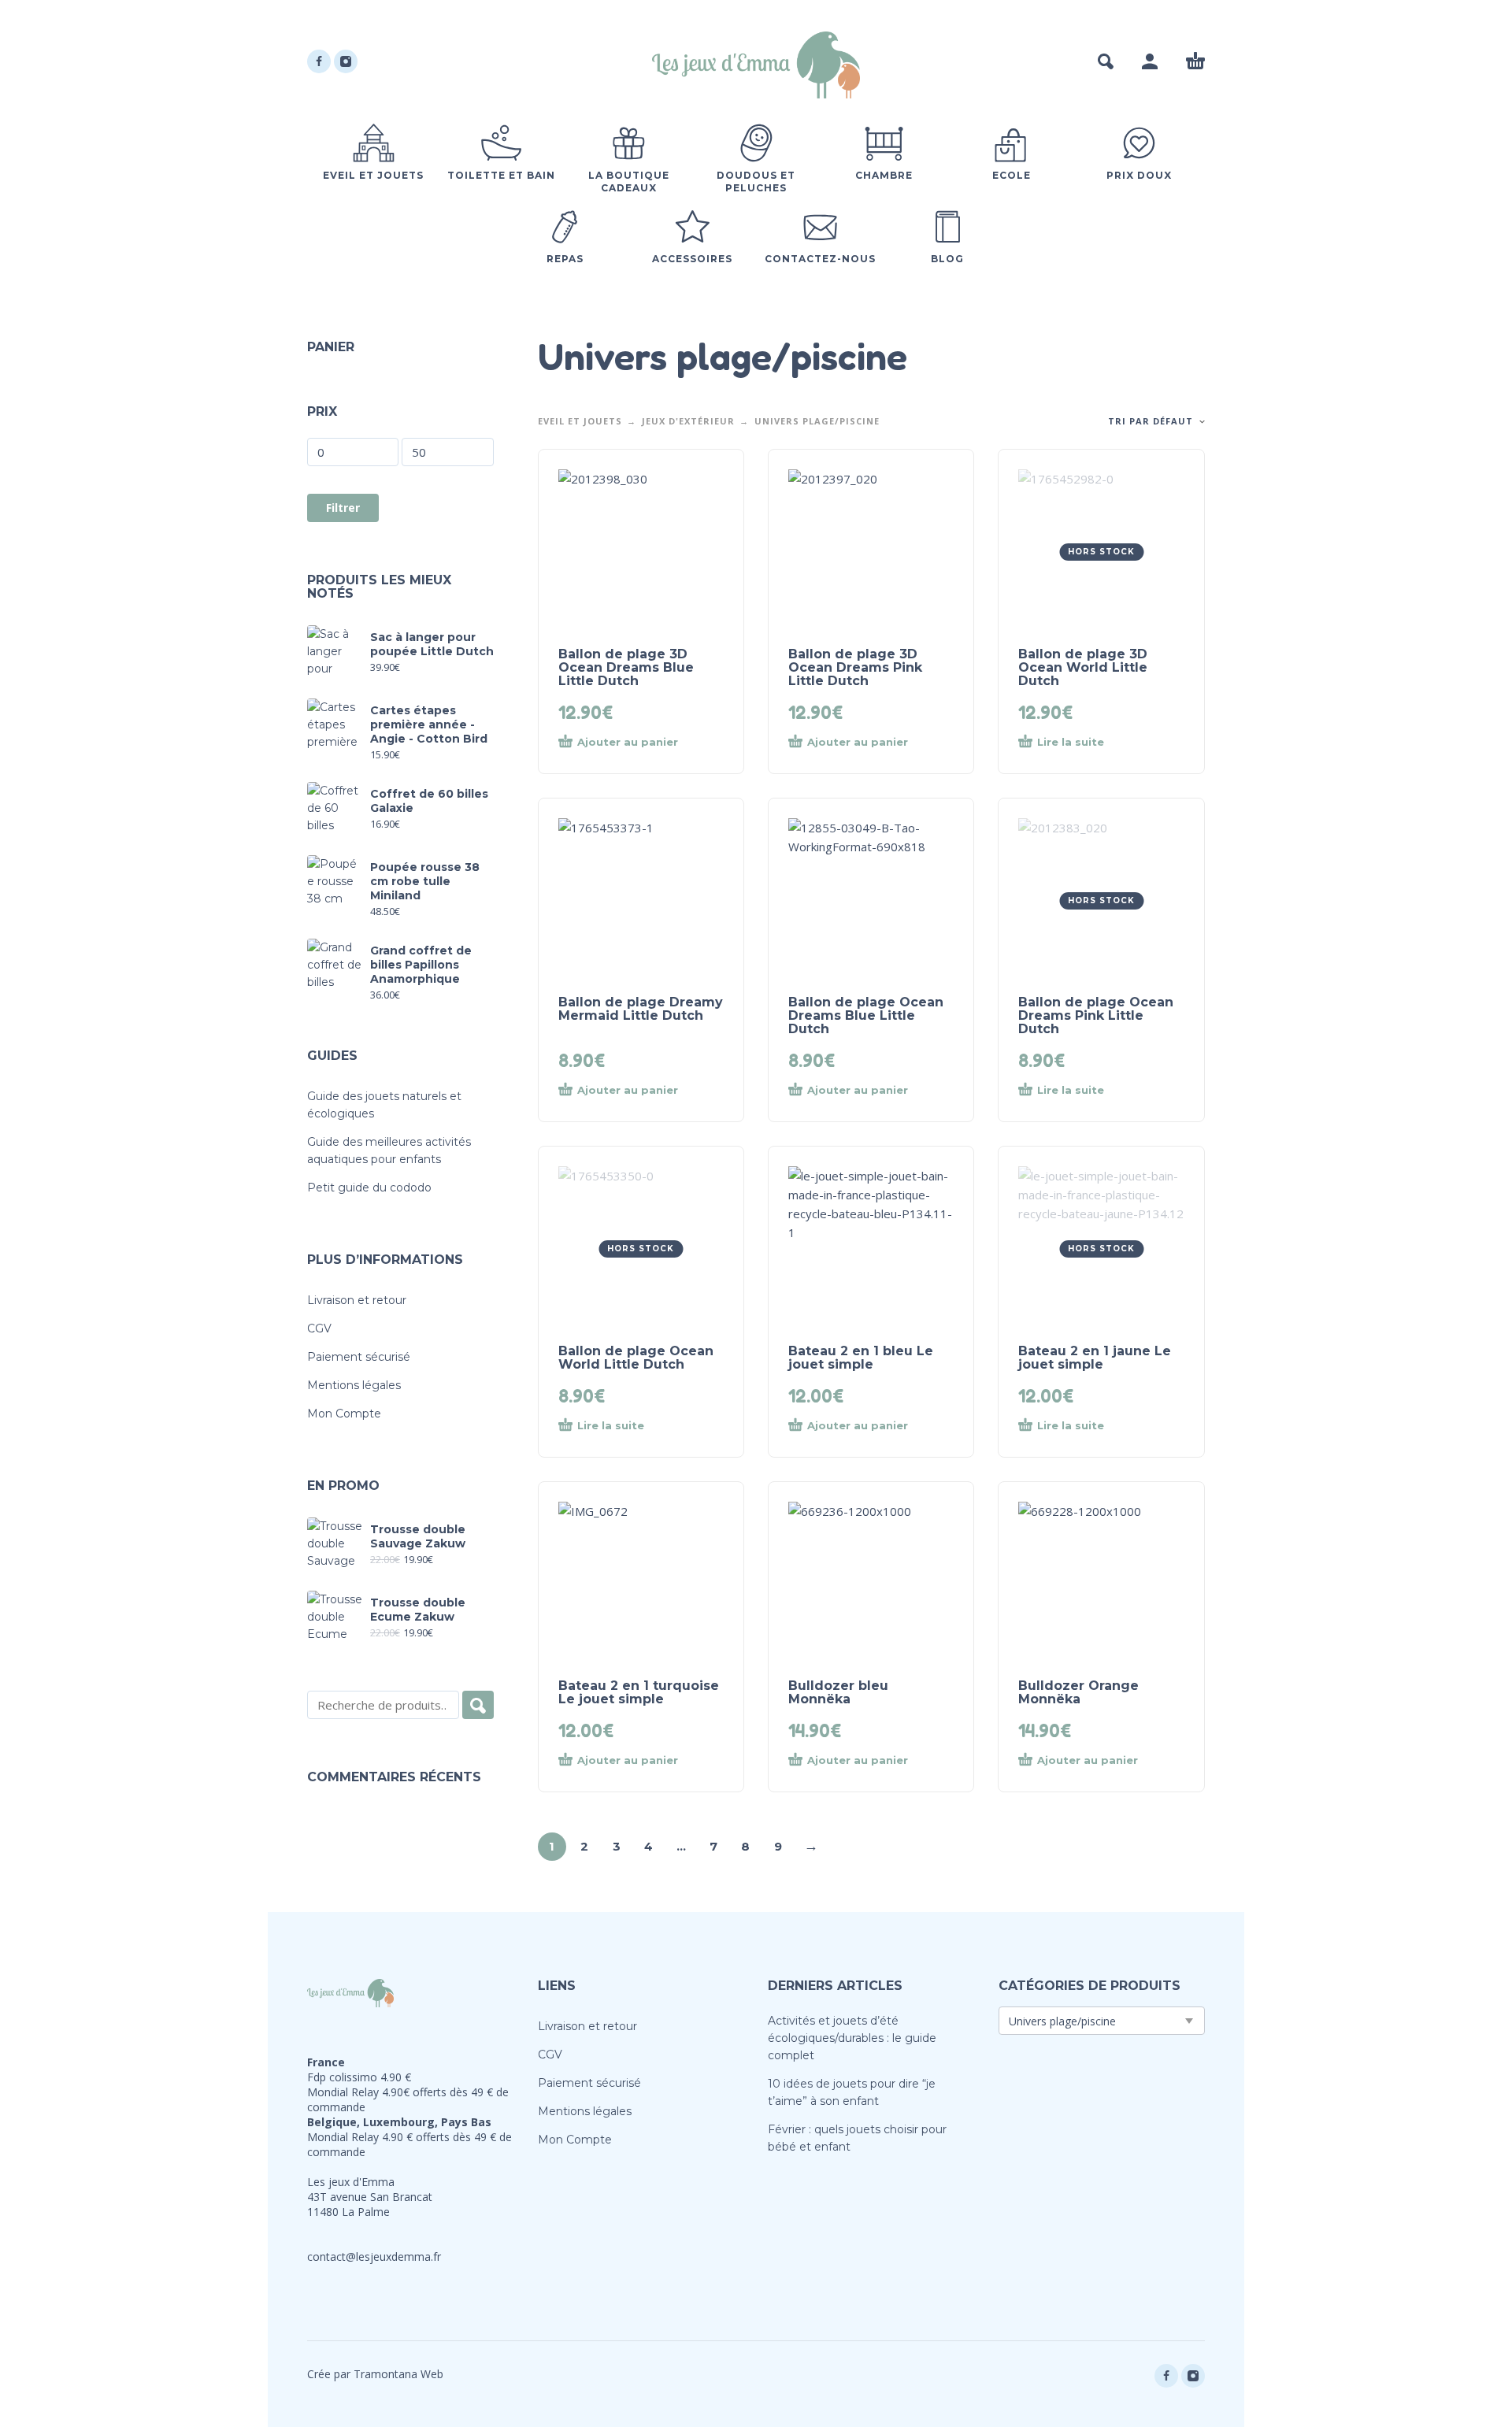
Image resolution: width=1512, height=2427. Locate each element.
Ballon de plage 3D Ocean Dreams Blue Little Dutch (626, 667)
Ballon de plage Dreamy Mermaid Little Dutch (641, 1009)
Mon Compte (344, 1414)
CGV (319, 1328)
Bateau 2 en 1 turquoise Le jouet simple (639, 1692)
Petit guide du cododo (369, 1188)
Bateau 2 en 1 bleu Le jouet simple (861, 1358)
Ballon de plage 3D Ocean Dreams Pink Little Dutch (855, 667)
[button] (1106, 61)
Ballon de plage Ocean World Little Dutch (636, 1358)
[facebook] (319, 61)
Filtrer (343, 508)
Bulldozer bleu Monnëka (838, 1692)
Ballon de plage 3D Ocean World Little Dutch (1083, 667)
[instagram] (346, 61)
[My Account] (1150, 61)
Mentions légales (354, 1385)
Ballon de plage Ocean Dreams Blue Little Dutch (866, 1015)
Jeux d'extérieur (688, 421)
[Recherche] (478, 1705)
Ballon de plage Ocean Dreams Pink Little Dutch (1096, 1015)
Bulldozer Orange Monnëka (1078, 1692)
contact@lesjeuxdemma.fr (374, 2257)
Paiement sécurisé (359, 1357)
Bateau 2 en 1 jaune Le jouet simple (1095, 1358)
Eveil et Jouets (580, 421)
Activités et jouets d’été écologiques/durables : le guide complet (852, 2038)
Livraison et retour (357, 1300)
